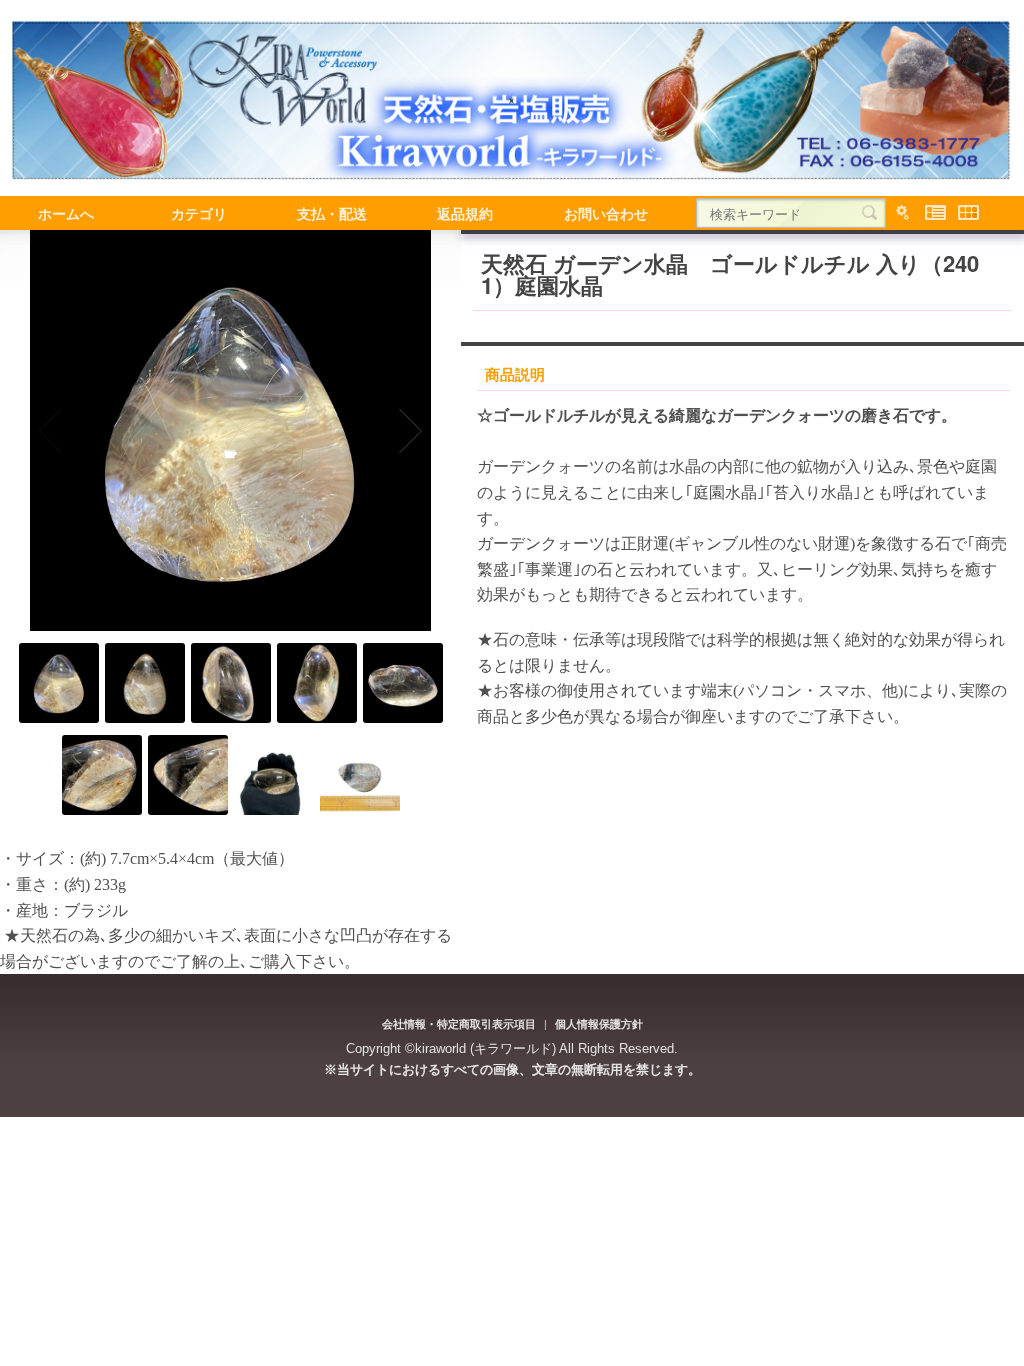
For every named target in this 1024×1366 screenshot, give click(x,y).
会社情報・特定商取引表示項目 (459, 1023)
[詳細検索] (902, 213)
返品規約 (465, 213)
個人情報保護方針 (599, 1023)
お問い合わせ (606, 213)
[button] (52, 431)
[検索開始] (869, 213)
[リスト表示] (935, 213)
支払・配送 (332, 213)
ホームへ (66, 213)
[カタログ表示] (968, 213)
